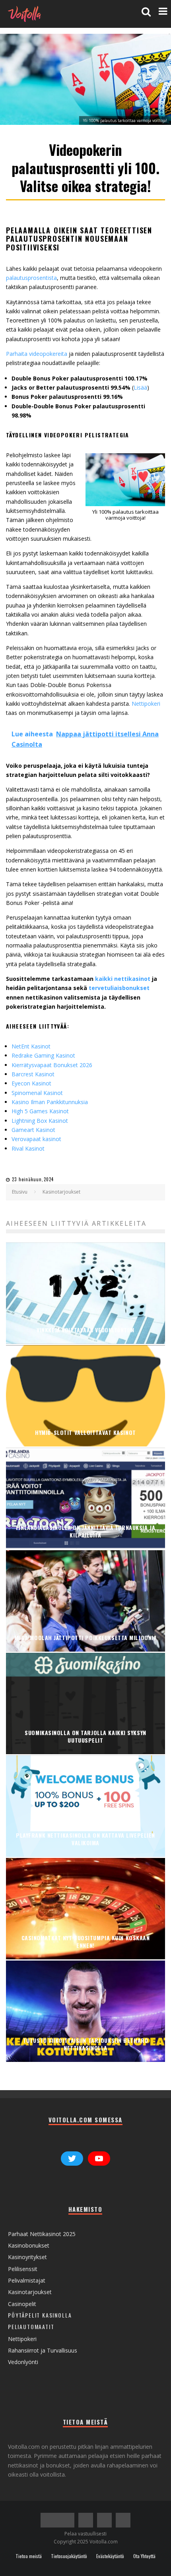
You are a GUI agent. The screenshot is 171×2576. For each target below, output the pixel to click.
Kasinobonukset (29, 2245)
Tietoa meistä (29, 2556)
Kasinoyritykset (27, 2257)
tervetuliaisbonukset (119, 988)
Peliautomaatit (31, 2327)
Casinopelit (22, 2304)
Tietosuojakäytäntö (69, 2556)
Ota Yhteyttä (144, 2556)
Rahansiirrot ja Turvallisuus (43, 2350)
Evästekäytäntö (110, 2556)
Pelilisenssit (23, 2269)
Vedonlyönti (23, 2362)
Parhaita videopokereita (37, 354)
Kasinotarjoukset (30, 2292)
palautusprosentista (31, 278)
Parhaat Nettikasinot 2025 (42, 2234)
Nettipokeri (146, 704)
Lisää (140, 387)
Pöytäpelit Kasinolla (40, 2315)
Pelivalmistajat (27, 2280)
